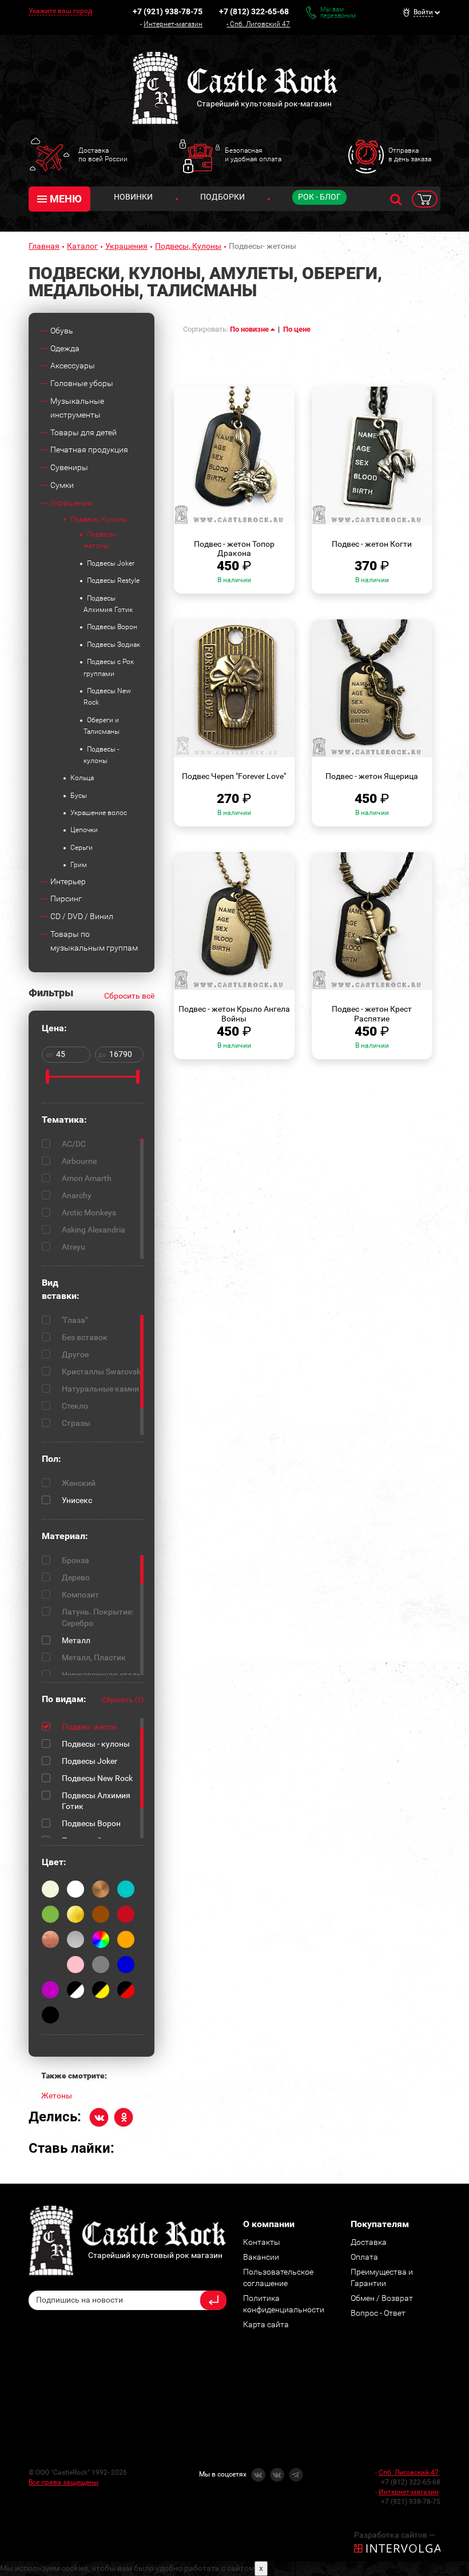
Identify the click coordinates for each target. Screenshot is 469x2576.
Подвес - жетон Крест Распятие (372, 1014)
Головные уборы (82, 383)
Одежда (65, 348)
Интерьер (68, 881)
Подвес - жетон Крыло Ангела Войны (234, 1014)
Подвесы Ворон (112, 627)
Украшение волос (99, 813)
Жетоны (57, 2096)
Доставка (369, 2242)
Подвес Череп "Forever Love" (234, 776)
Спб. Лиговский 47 (260, 24)
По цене (297, 329)
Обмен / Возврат (382, 2298)
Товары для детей (84, 432)
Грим (79, 865)
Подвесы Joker (111, 563)
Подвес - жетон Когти (372, 544)
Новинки (133, 197)
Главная (44, 246)
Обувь (62, 331)
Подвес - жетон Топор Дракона (234, 549)
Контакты (262, 2242)
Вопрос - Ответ (378, 2313)
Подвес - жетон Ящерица (372, 776)
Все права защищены (63, 2482)
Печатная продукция (89, 450)
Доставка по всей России (103, 154)
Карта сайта (266, 2324)
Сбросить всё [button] (129, 996)
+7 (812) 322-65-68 (254, 11)
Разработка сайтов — (395, 2535)
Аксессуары (73, 365)
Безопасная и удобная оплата (253, 154)
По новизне (250, 329)
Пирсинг (66, 899)
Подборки (222, 197)
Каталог (82, 246)
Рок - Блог (319, 197)
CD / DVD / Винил (82, 916)
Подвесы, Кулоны (188, 246)
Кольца (82, 778)
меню (66, 199)
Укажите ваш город (60, 11)
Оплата (364, 2257)
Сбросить (123, 1700)
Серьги (82, 848)
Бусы (79, 796)
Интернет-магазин (173, 24)
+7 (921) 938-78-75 (168, 11)
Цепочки (84, 830)
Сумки (62, 485)
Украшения (126, 246)
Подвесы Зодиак (114, 645)
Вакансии (261, 2257)
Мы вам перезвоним (338, 13)
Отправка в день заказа (410, 154)
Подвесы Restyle (113, 581)
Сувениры (69, 467)
